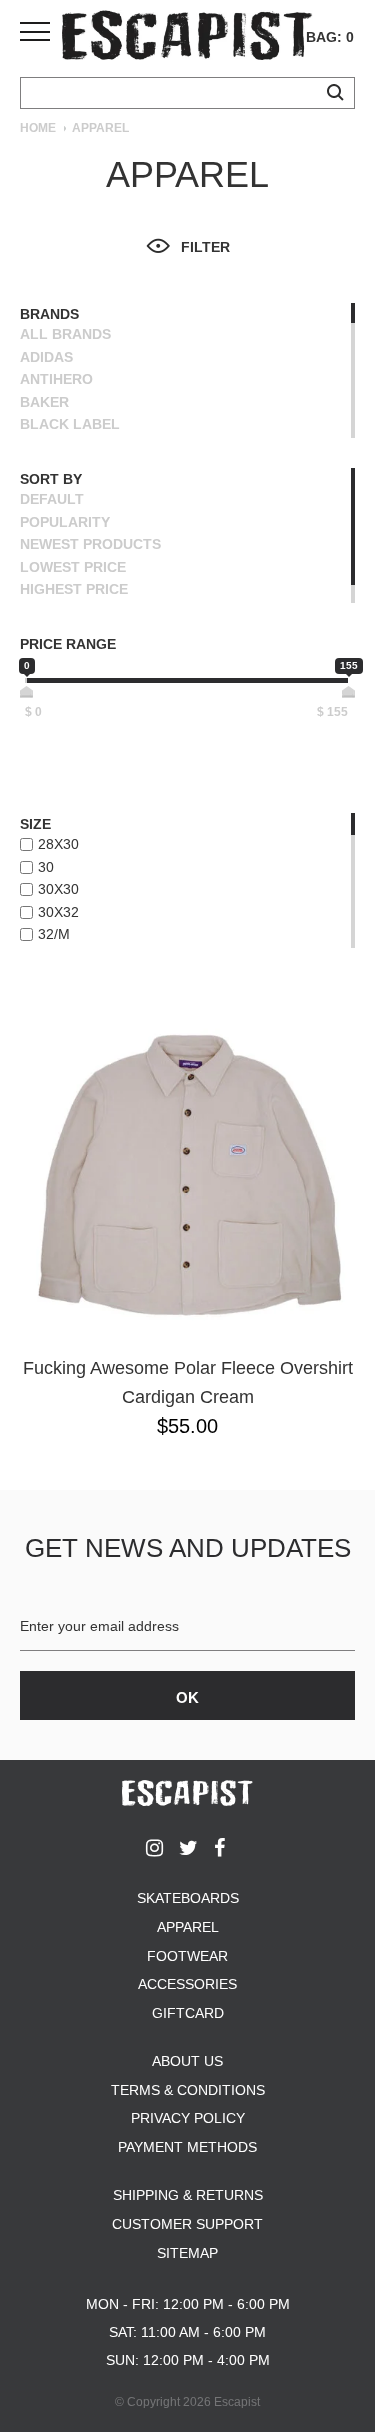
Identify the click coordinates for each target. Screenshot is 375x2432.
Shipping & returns (188, 2195)
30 (46, 867)
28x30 (58, 844)
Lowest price (73, 567)
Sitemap (187, 2253)
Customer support (187, 2224)
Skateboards (188, 1898)
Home (38, 128)
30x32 (58, 912)
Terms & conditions (188, 2090)
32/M (54, 934)
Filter (205, 247)
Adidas (46, 357)
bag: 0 (330, 37)
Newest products (90, 544)
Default (52, 499)
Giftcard (188, 2013)
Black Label (70, 424)
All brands (65, 334)
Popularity (65, 522)
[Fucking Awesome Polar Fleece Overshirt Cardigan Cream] (187, 1175)
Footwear (187, 1956)
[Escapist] (187, 38)
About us (187, 2061)
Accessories (187, 1984)
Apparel (188, 1927)
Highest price (74, 589)
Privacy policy (188, 2118)
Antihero (56, 379)
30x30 (58, 889)
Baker (44, 402)
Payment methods (187, 2147)
